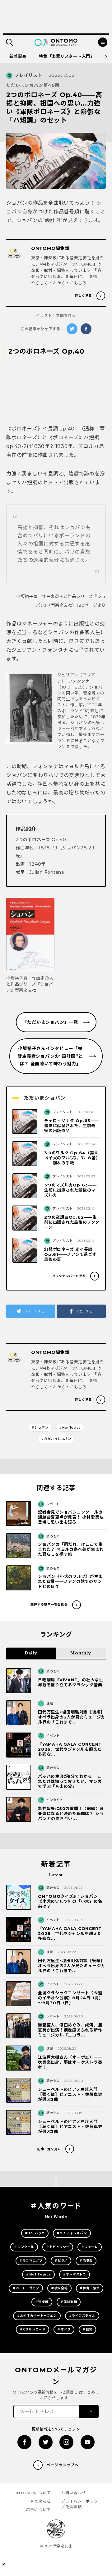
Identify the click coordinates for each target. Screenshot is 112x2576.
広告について (38, 2510)
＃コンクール (24, 2247)
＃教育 (87, 2329)
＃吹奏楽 (86, 2261)
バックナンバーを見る (69, 1276)
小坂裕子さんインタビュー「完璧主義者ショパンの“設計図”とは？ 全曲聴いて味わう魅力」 (50, 1056)
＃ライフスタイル (82, 2316)
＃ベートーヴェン (26, 2288)
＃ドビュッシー (58, 2247)
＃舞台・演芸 (90, 2288)
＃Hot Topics (70, 1427)
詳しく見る (83, 296)
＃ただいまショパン (56, 1439)
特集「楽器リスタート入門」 (67, 56)
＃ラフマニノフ (31, 2261)
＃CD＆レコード (33, 2329)
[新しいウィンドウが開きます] (24, 2442)
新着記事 (18, 56)
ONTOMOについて (32, 2493)
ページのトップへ (63, 2465)
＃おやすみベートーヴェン (37, 2316)
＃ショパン (40, 1427)
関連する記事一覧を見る (49, 1605)
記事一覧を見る (49, 2149)
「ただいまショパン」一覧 (50, 1022)
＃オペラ (64, 2329)
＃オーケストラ (75, 2274)
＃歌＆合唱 (59, 2288)
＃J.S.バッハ (35, 2233)
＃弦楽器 (42, 2302)
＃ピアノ (61, 2261)
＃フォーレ (90, 2247)
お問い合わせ (74, 2493)
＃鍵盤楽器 (69, 2302)
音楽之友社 (40, 2501)
